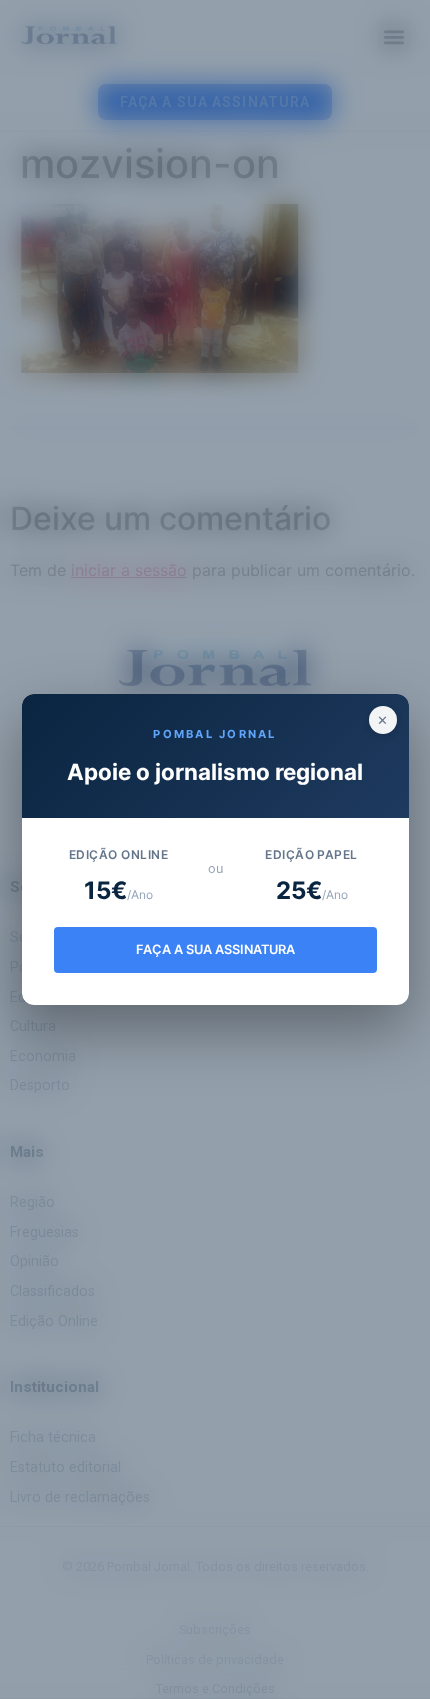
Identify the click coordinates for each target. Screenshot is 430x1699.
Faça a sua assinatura (215, 949)
